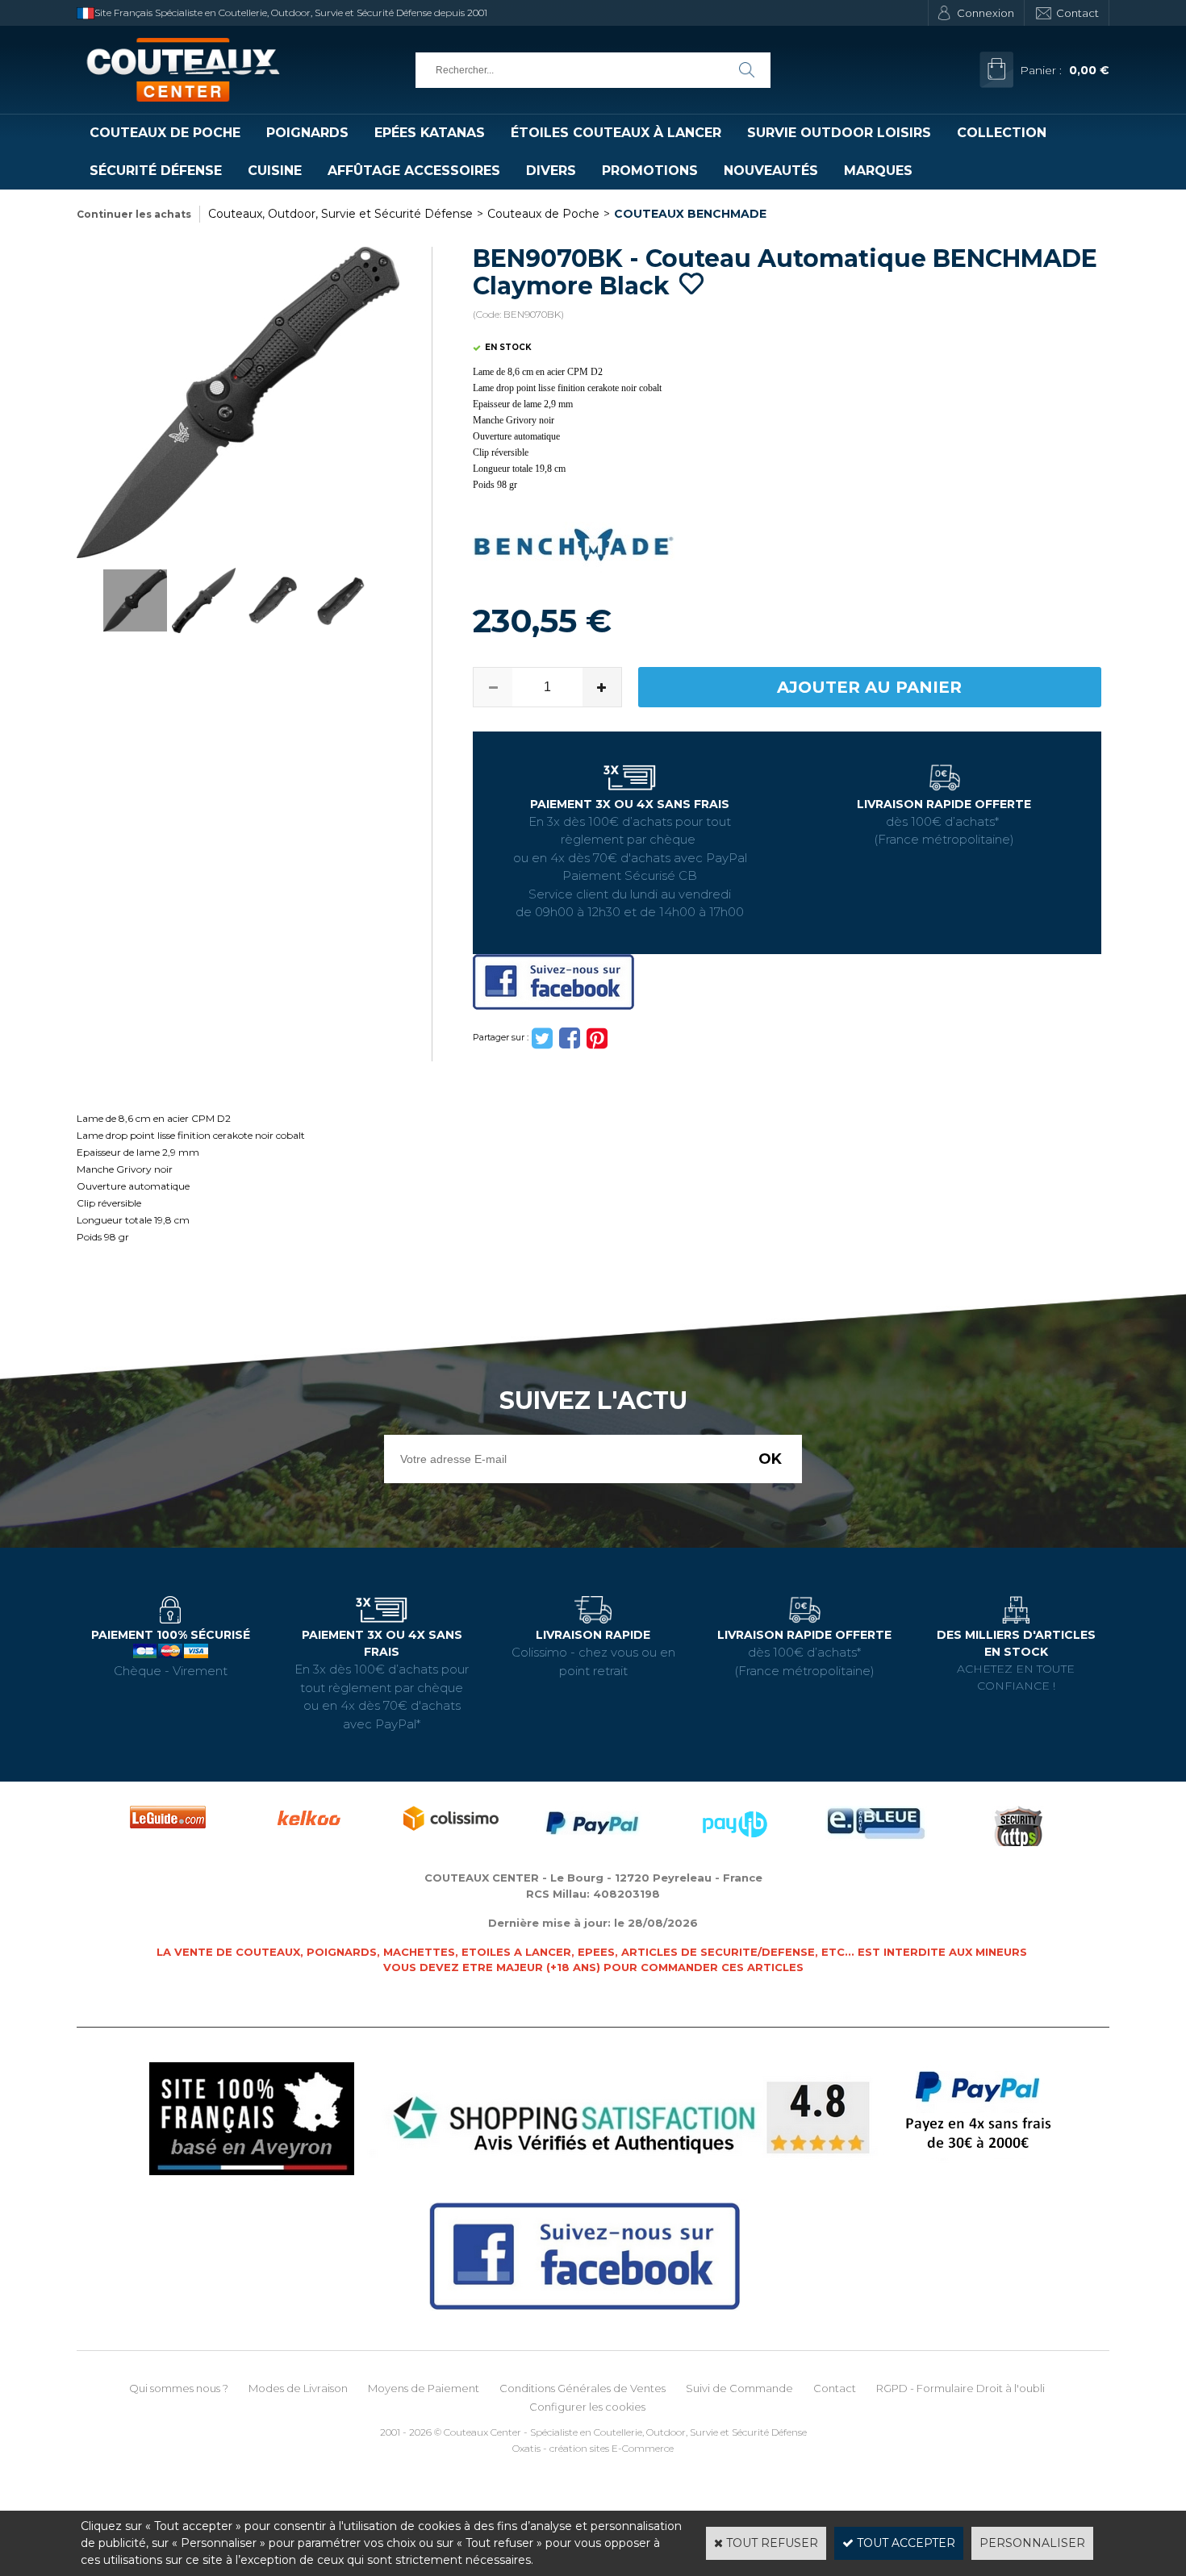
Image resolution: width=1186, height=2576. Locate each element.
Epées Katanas (430, 133)
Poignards (307, 133)
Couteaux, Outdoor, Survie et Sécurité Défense (340, 214)
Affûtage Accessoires (414, 171)
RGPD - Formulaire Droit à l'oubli (960, 2388)
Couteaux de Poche (165, 133)
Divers (551, 171)
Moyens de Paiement (424, 2388)
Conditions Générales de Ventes (583, 2388)
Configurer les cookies (587, 2407)
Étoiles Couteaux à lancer (616, 133)
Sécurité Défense (156, 171)
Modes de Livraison (298, 2388)
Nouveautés (771, 171)
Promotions (650, 171)
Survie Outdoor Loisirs (839, 133)
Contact (1077, 13)
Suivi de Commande (739, 2388)
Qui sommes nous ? (179, 2388)
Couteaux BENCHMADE (690, 214)
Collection (1002, 133)
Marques (878, 171)
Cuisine (275, 171)
